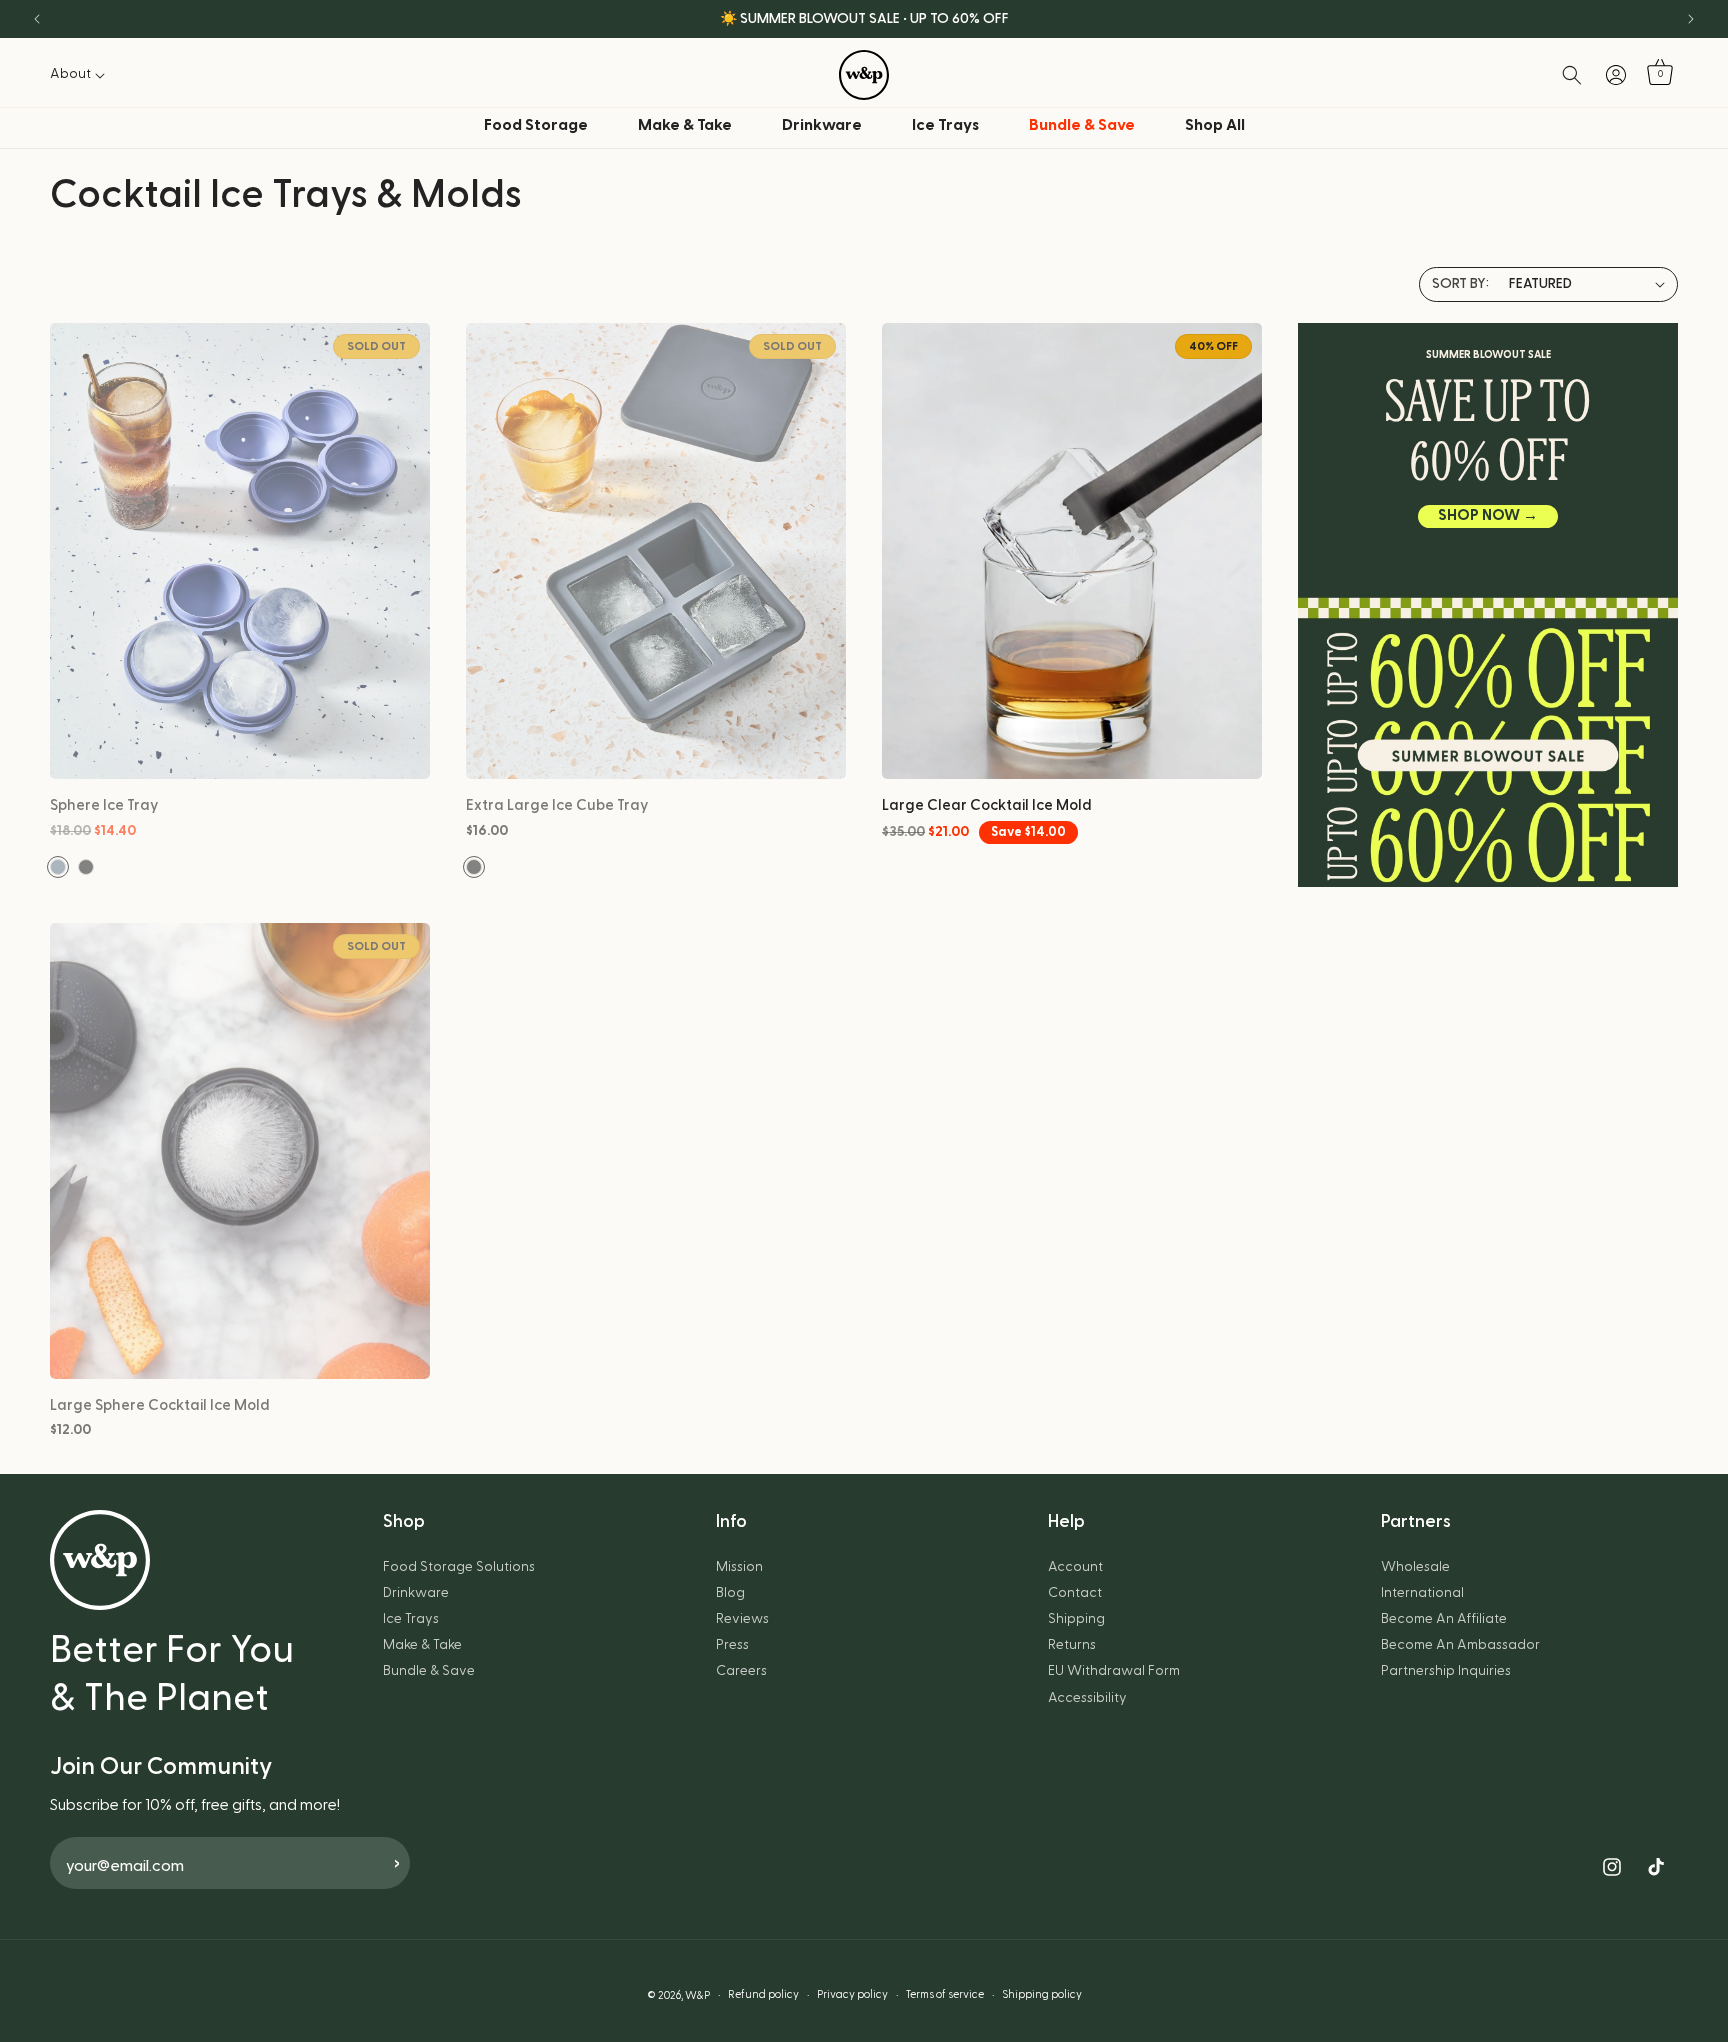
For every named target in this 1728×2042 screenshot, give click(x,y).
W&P (697, 1995)
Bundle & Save (429, 1671)
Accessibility (1087, 1698)
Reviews (742, 1619)
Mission (739, 1567)
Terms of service (945, 1994)
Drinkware (822, 125)
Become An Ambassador (1460, 1645)
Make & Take (685, 125)
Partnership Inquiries (1446, 1671)
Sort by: (1460, 284)
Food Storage (536, 125)
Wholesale (1415, 1567)
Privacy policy (852, 1994)
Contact (1075, 1593)
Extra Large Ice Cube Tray (557, 805)
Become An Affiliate (1444, 1619)
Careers (741, 1671)
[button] (83, 74)
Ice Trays (945, 125)
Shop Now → (1488, 515)
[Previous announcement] (37, 19)
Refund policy (763, 1994)
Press (732, 1645)
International (1422, 1593)
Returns (1072, 1645)
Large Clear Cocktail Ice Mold (987, 805)
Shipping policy (1042, 1994)
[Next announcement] (1691, 19)
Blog (730, 1593)
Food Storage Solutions (459, 1567)
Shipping (1076, 1619)
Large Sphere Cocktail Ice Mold (160, 1405)
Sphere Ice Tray (104, 805)
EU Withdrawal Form (1114, 1671)
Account (1075, 1567)
